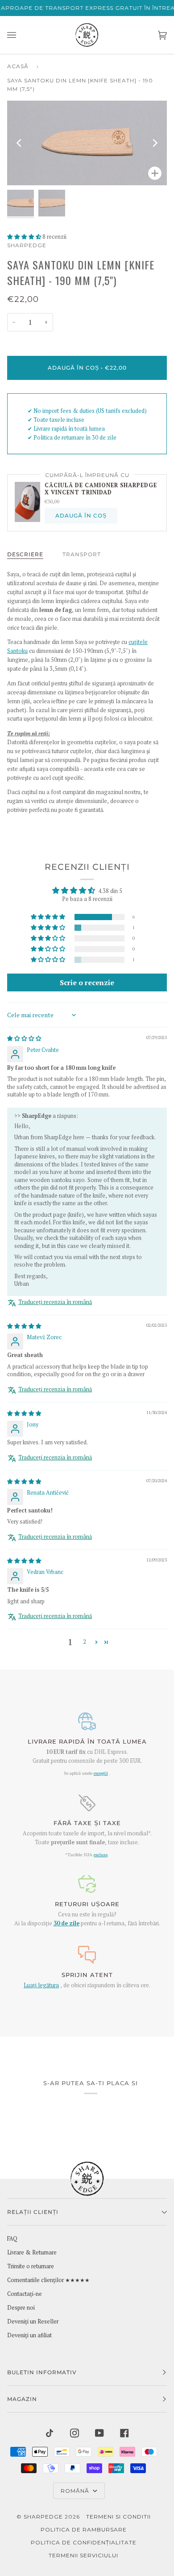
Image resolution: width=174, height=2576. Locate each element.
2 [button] (85, 1642)
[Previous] (20, 143)
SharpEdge (27, 245)
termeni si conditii (118, 2517)
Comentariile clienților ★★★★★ (48, 2280)
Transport (82, 554)
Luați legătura (41, 1985)
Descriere (25, 554)
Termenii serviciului (83, 2555)
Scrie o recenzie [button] (87, 982)
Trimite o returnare (31, 2266)
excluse (101, 1855)
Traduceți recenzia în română (55, 1302)
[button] (25, 237)
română (76, 2491)
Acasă (18, 66)
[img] (24, 1038)
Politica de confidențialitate (84, 2542)
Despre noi (21, 2308)
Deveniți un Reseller (33, 2321)
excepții (101, 1773)
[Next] (154, 143)
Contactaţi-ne (25, 2294)
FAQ (12, 2239)
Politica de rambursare (84, 2529)
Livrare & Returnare (32, 2252)
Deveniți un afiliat (29, 2335)
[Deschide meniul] (21, 35)
